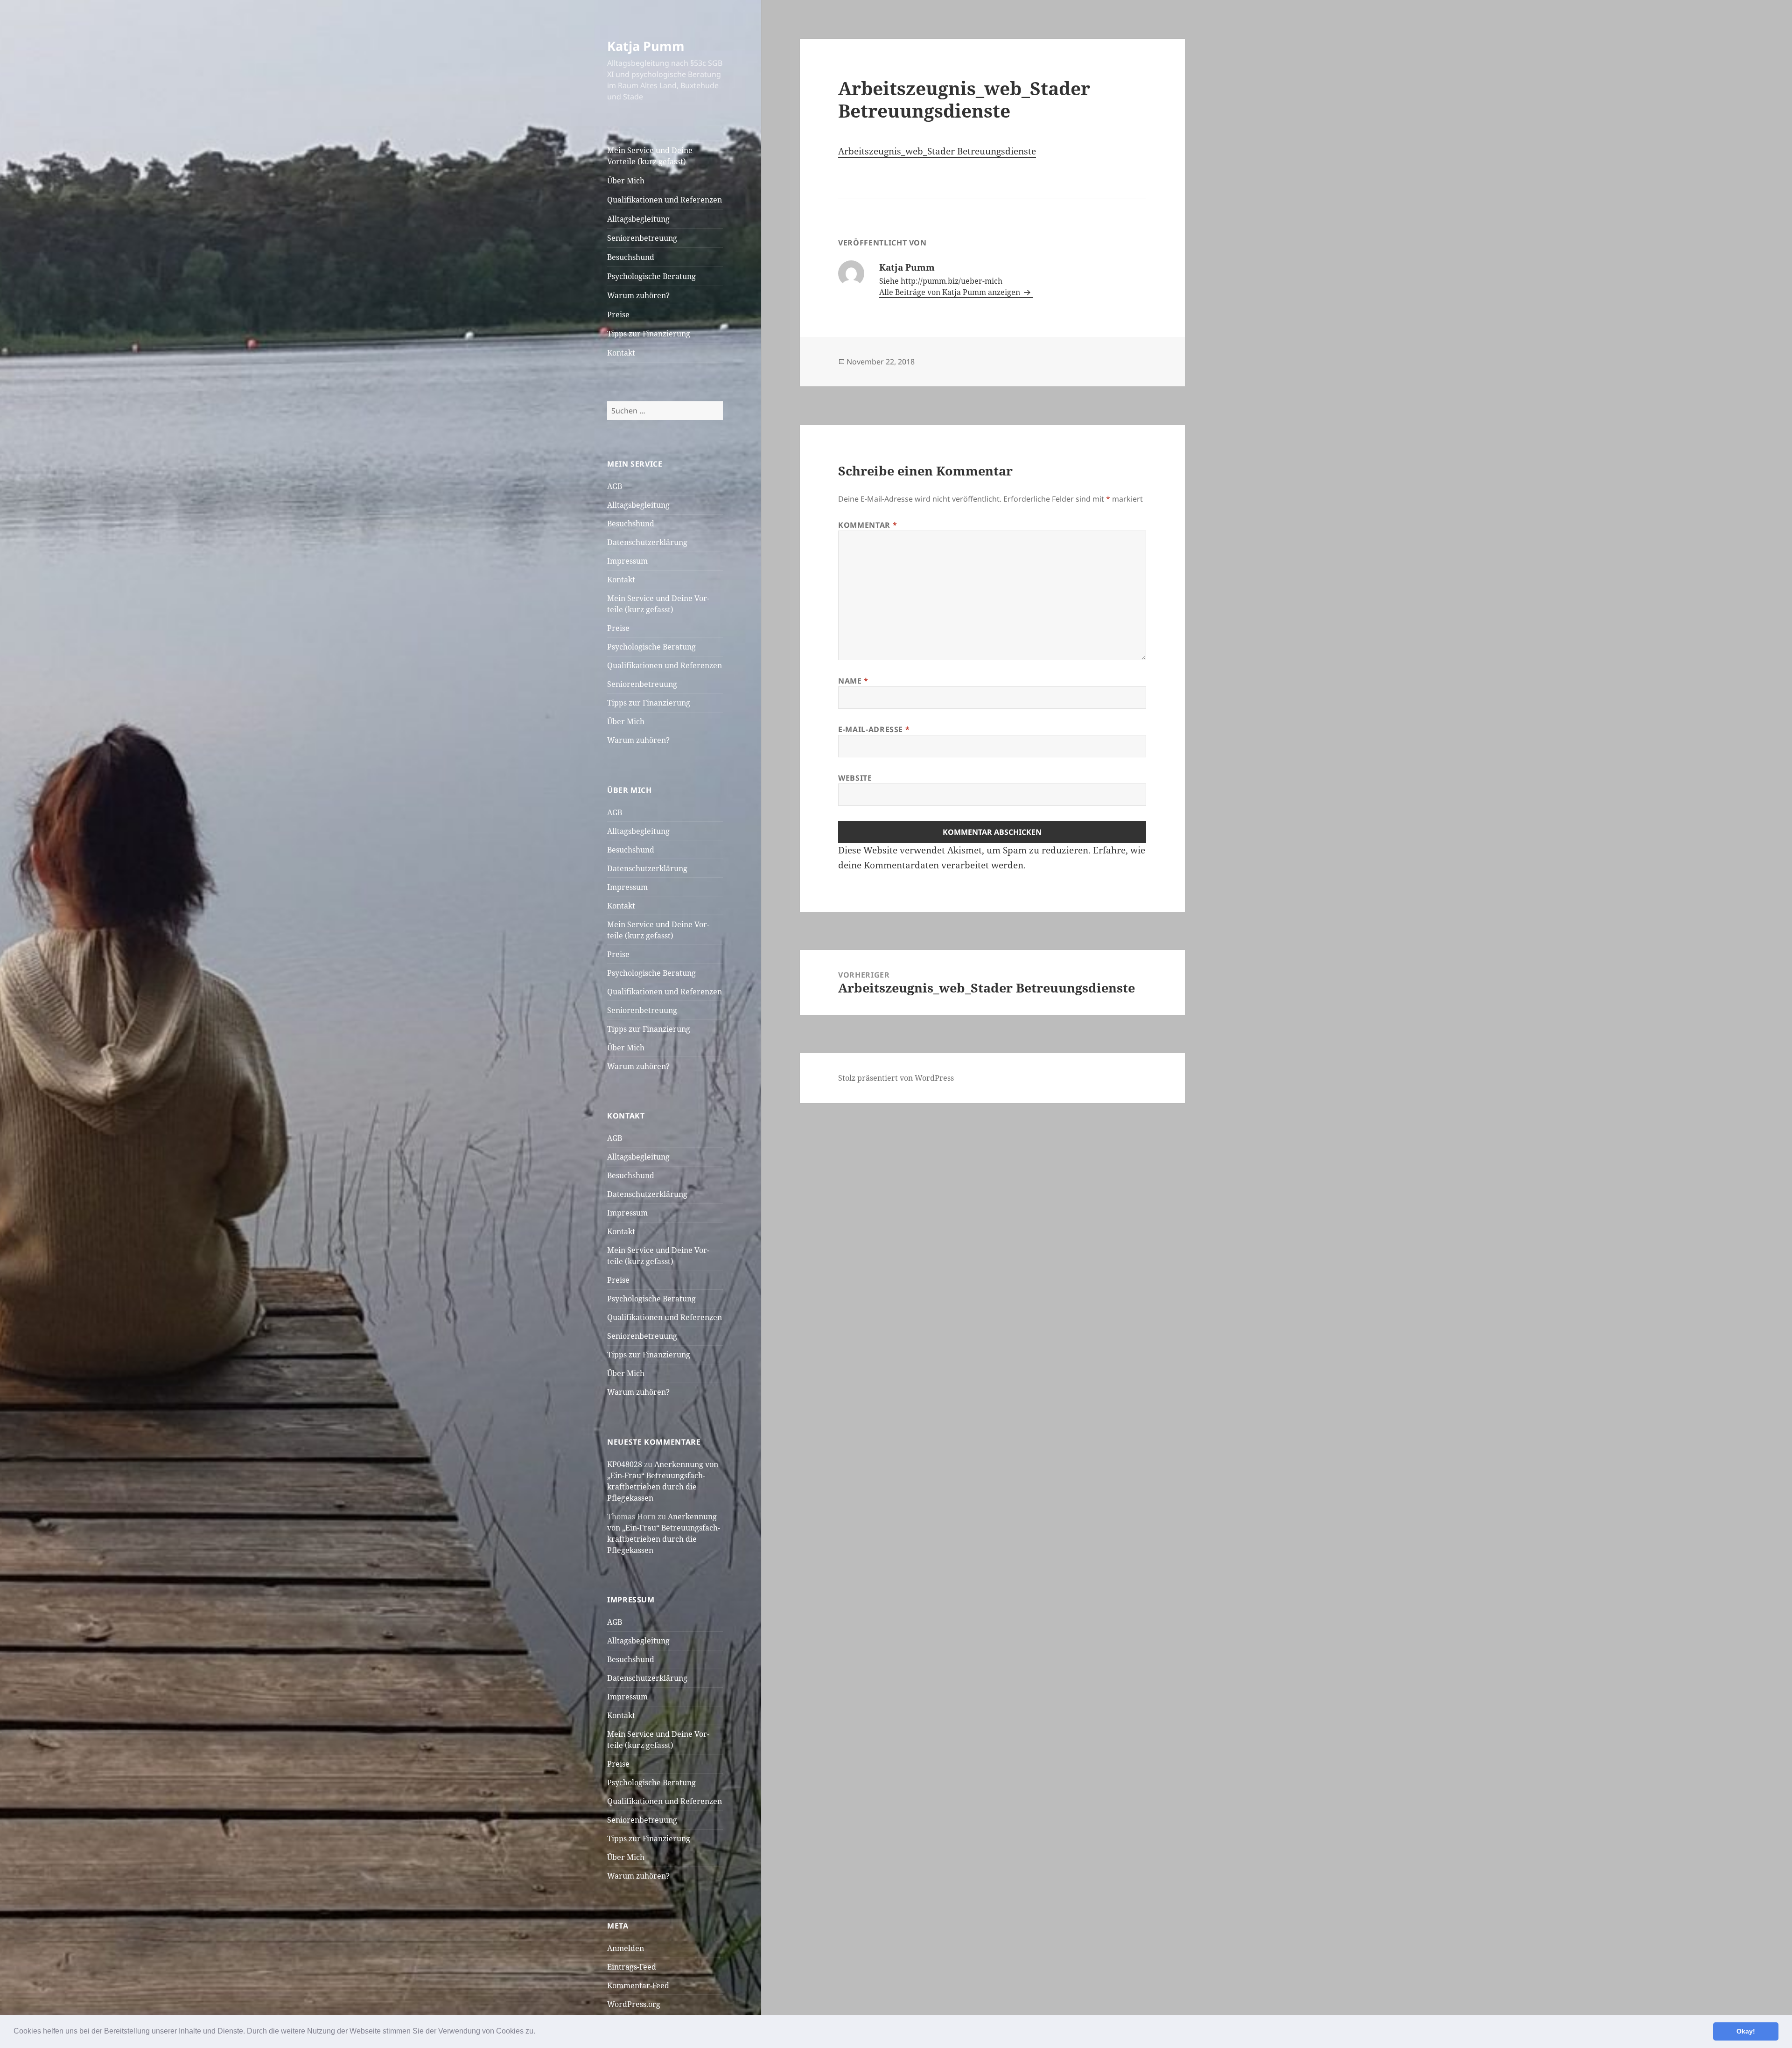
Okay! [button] (1746, 2031)
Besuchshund (631, 257)
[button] (539, 2032)
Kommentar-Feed (638, 1985)
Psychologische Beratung (651, 276)
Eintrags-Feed (632, 1967)
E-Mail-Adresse (874, 729)
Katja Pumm (646, 46)
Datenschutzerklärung (647, 542)
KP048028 (625, 1464)
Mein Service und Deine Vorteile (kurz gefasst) (650, 156)
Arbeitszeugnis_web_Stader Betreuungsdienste (937, 151)
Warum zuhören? (638, 295)
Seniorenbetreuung (642, 238)
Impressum (627, 561)
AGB (615, 486)
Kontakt (621, 353)
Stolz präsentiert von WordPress (896, 1078)
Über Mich (626, 181)
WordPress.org (634, 2004)
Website (855, 778)
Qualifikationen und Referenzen (665, 200)
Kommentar (868, 525)
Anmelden (626, 1948)
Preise (618, 315)
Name (853, 681)
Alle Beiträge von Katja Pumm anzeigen (951, 292)
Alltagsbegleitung (638, 219)
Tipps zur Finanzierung (649, 334)
